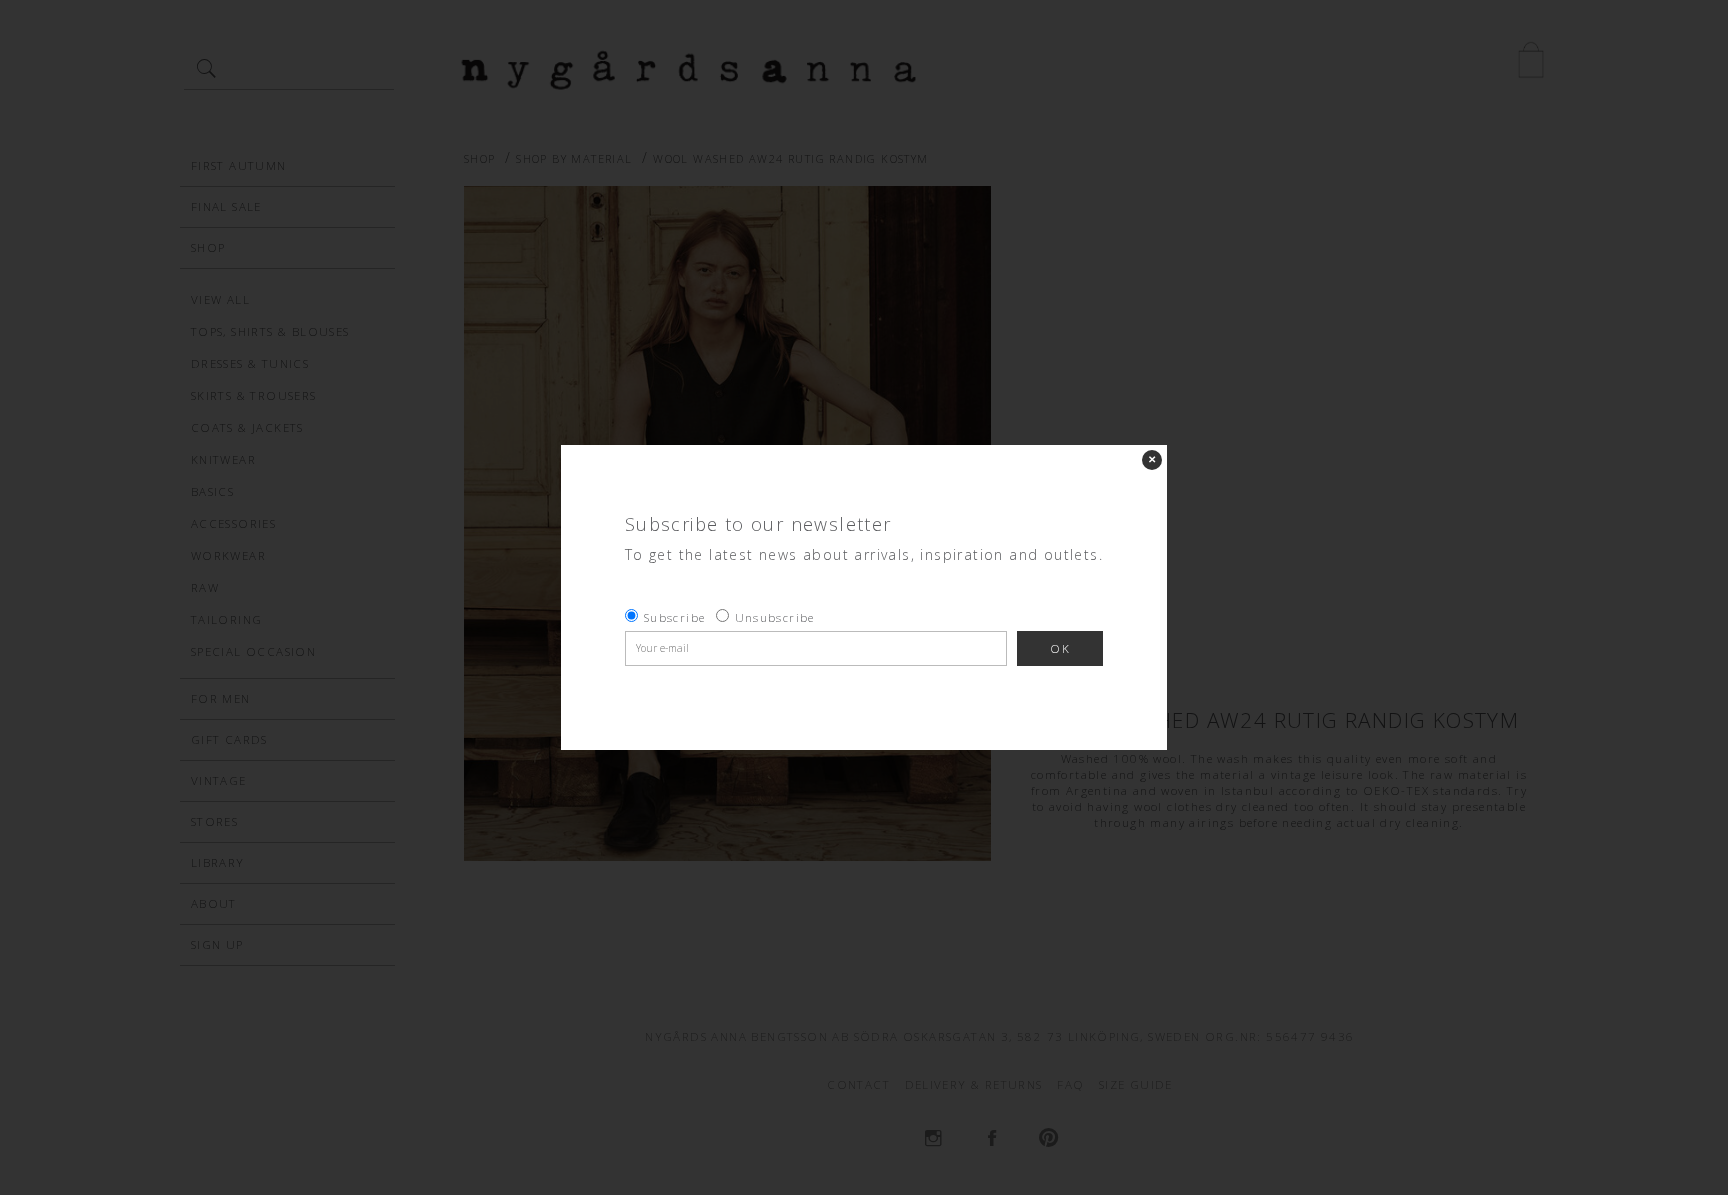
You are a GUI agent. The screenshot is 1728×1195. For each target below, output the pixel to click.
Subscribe (675, 617)
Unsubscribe (775, 617)
